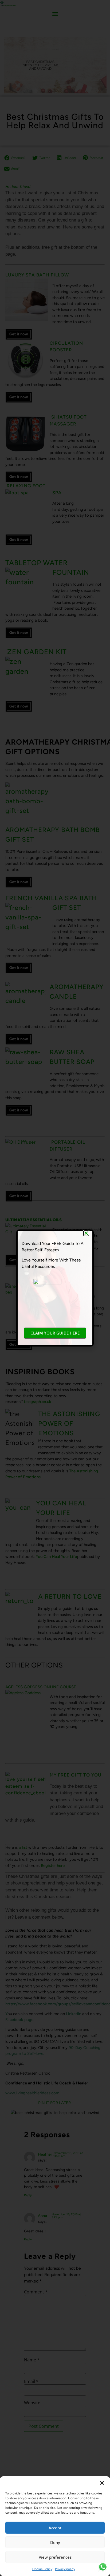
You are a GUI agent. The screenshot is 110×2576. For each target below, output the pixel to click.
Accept (55, 2528)
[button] (102, 2483)
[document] (55, 1288)
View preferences (55, 2557)
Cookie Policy (42, 2569)
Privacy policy (65, 2569)
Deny (55, 2542)
